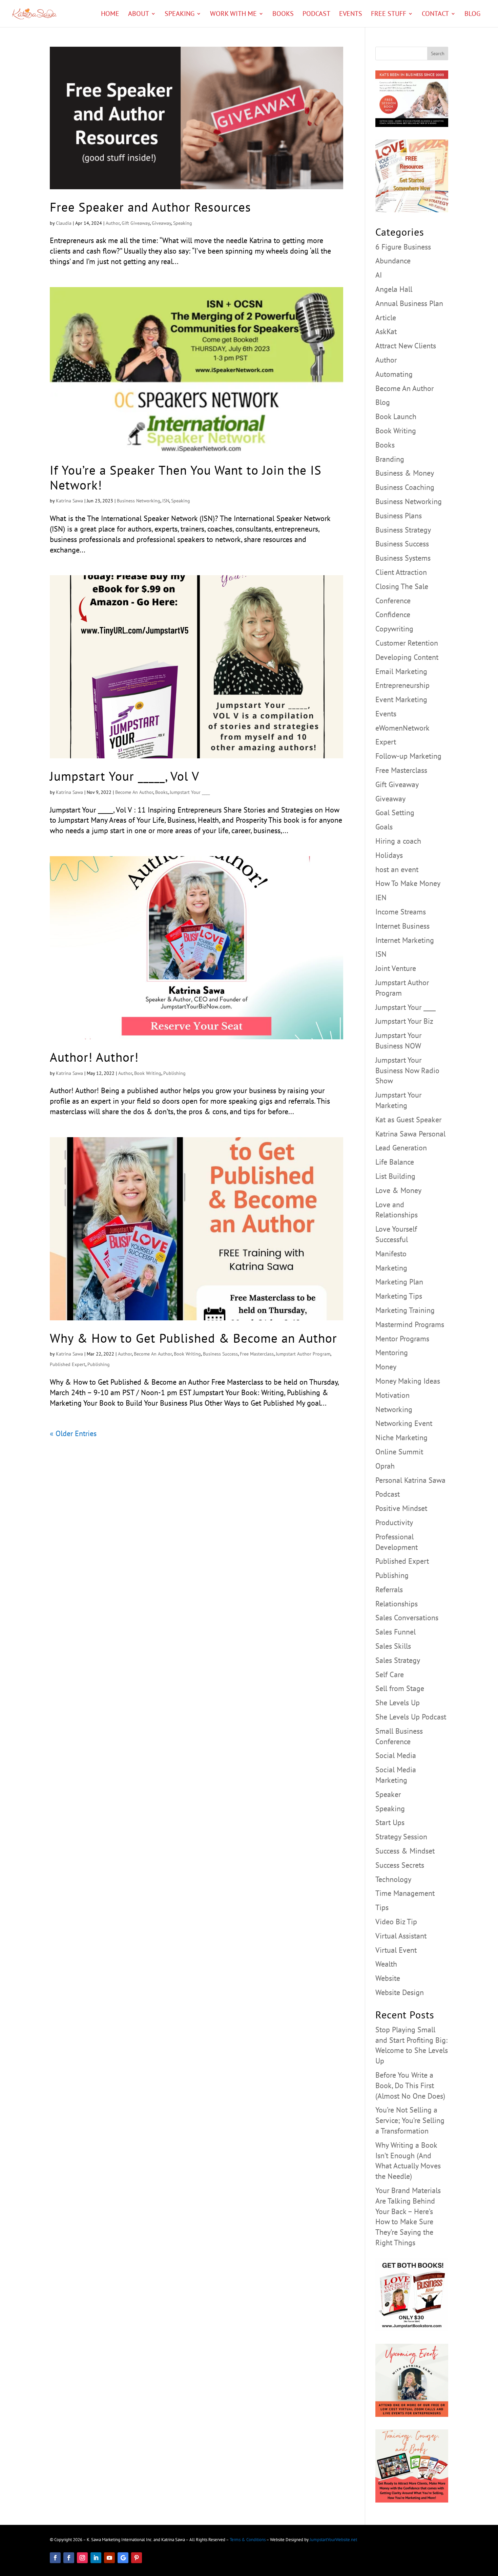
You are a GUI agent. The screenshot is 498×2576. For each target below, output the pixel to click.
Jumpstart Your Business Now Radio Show (407, 1070)
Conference (393, 601)
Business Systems (403, 558)
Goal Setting (395, 813)
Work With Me (233, 15)
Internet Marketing (405, 940)
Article (386, 318)
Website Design (400, 1992)
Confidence (393, 614)
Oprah (385, 1466)
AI (379, 275)
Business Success (220, 1354)
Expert (386, 742)
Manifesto (391, 1254)
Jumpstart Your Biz (404, 1021)
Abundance (393, 261)
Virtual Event (396, 1950)
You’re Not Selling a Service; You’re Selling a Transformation (410, 2120)
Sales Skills (393, 1646)
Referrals (389, 1589)
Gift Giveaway (136, 223)
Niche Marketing (401, 1437)
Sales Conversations (407, 1618)
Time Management (405, 1893)
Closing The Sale (402, 586)
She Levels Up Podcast (411, 1717)
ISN (166, 501)
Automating (394, 374)
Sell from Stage (400, 1688)
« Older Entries (73, 1433)
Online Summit (399, 1452)
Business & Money (405, 473)
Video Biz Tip (396, 1922)
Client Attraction (401, 572)
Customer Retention (407, 643)
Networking (394, 1409)
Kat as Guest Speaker (408, 1120)
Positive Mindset (401, 1508)
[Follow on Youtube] (109, 2558)
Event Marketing (401, 699)
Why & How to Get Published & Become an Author (193, 1338)
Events (351, 15)
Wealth (386, 1964)
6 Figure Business (403, 247)
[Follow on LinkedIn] (96, 2558)
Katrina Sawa (69, 501)
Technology (393, 1879)
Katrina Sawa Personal (410, 1134)
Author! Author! (94, 1057)
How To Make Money (408, 883)
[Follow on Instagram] (82, 2558)
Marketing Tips (399, 1296)
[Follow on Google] (123, 2558)
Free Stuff (389, 15)
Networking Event (404, 1423)
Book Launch (396, 416)
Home (110, 15)
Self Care (390, 1674)
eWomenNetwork (402, 728)
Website (388, 1978)
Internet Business (402, 926)
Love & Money (398, 1190)
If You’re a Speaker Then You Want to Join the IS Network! (186, 477)
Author (113, 223)
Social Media (396, 1755)
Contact (435, 15)
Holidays (389, 855)
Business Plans (399, 516)
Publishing (174, 1073)
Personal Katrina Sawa (410, 1480)
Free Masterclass (257, 1354)
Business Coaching (405, 487)
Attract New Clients (406, 346)
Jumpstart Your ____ (190, 792)
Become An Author (134, 792)
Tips (382, 1907)
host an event (397, 869)
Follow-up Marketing (408, 756)
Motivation (392, 1395)
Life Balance (395, 1162)
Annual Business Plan (409, 303)
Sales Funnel (396, 1632)
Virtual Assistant (401, 1936)
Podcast (316, 15)
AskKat (386, 331)
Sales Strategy (398, 1660)
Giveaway (161, 223)
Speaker (388, 1794)
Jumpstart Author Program (303, 1354)
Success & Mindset (405, 1851)
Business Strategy (403, 530)
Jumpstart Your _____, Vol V (124, 776)
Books (283, 15)
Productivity (394, 1522)
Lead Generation (401, 1148)
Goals (384, 827)
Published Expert (68, 1364)
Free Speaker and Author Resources (150, 207)
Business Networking (139, 501)
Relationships (397, 1604)
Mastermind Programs (410, 1324)
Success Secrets (400, 1865)
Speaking (180, 15)
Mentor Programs (402, 1339)
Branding (390, 459)
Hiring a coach (398, 841)
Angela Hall (394, 289)
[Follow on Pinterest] (137, 2558)
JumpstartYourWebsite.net (333, 2540)
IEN (381, 897)
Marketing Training (405, 1310)
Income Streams (401, 912)
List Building (395, 1176)
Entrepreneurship (402, 685)
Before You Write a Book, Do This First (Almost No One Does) (410, 2085)
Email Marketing (401, 671)
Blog (472, 15)
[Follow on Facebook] (55, 2558)
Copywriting (394, 629)
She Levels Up (398, 1703)
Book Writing (148, 1073)
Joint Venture (396, 968)
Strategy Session (401, 1837)
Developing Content (407, 657)
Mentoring (392, 1352)
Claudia (64, 223)
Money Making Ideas (408, 1381)
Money (386, 1367)
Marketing (391, 1268)
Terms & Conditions (248, 2540)
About (139, 15)
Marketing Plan (399, 1282)
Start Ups (390, 1822)
